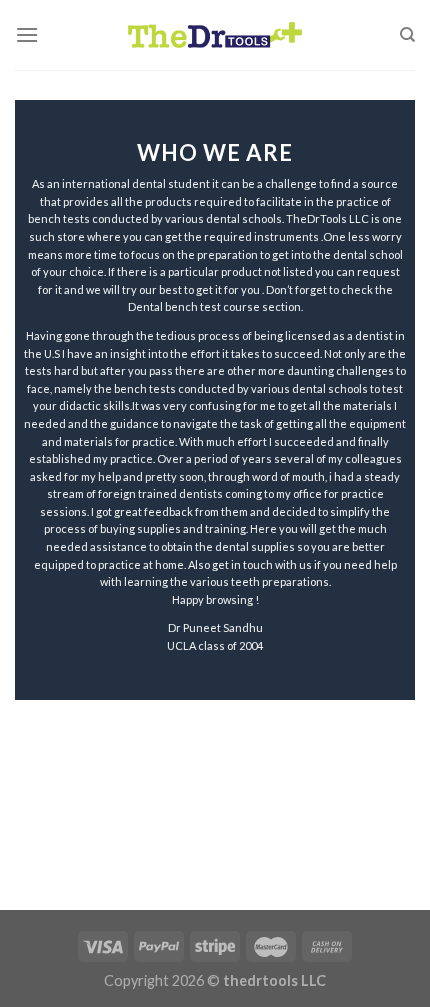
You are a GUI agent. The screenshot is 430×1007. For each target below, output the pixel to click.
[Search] (407, 35)
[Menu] (27, 34)
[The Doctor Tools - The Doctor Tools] (215, 34)
